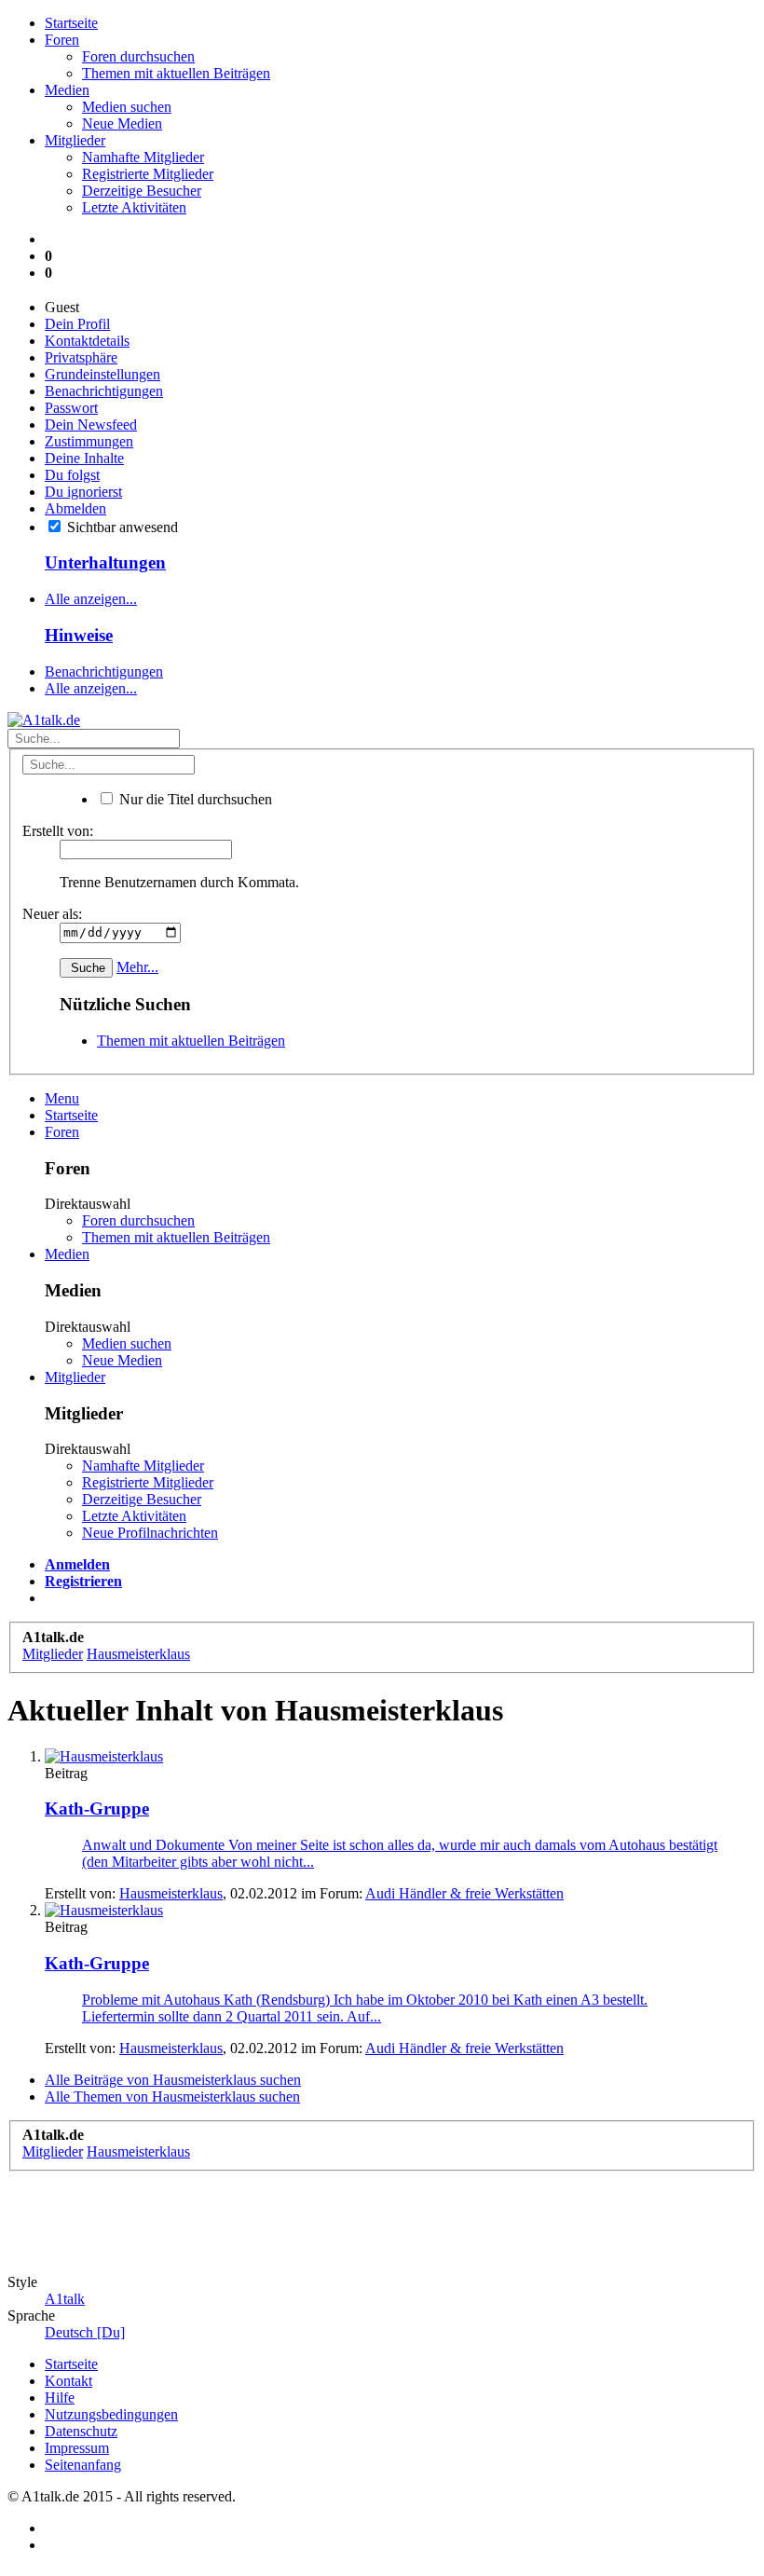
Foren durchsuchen (138, 56)
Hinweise (79, 635)
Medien (67, 90)
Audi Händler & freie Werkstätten (464, 1893)
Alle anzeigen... (91, 599)
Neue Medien (122, 123)
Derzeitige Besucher (142, 191)
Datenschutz (81, 2431)
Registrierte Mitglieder (148, 174)
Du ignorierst (83, 492)
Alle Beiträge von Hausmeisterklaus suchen (173, 2080)
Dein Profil (77, 324)
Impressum (77, 2448)
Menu (62, 1098)
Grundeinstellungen (102, 374)
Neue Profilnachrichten (150, 1533)
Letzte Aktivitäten (134, 207)
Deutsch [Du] (85, 2332)
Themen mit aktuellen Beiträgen (176, 73)
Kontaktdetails (87, 341)
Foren (62, 40)
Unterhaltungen (105, 562)
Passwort (71, 408)
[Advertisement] (347, 2213)
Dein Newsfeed (91, 425)
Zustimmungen (89, 441)
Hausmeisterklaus (171, 1893)
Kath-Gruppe (97, 1809)
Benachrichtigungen (104, 391)
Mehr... (137, 967)
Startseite (71, 23)
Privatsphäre (81, 357)
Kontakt (68, 2381)
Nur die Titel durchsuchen (194, 799)
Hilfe (60, 2398)
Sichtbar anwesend (121, 527)
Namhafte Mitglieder (143, 157)
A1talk (65, 2299)
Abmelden (75, 508)
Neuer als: (52, 914)
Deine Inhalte (84, 458)
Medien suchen (127, 107)
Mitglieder (75, 140)
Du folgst (72, 475)
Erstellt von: (58, 831)
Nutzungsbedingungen (111, 2414)
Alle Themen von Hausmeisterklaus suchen (172, 2096)
